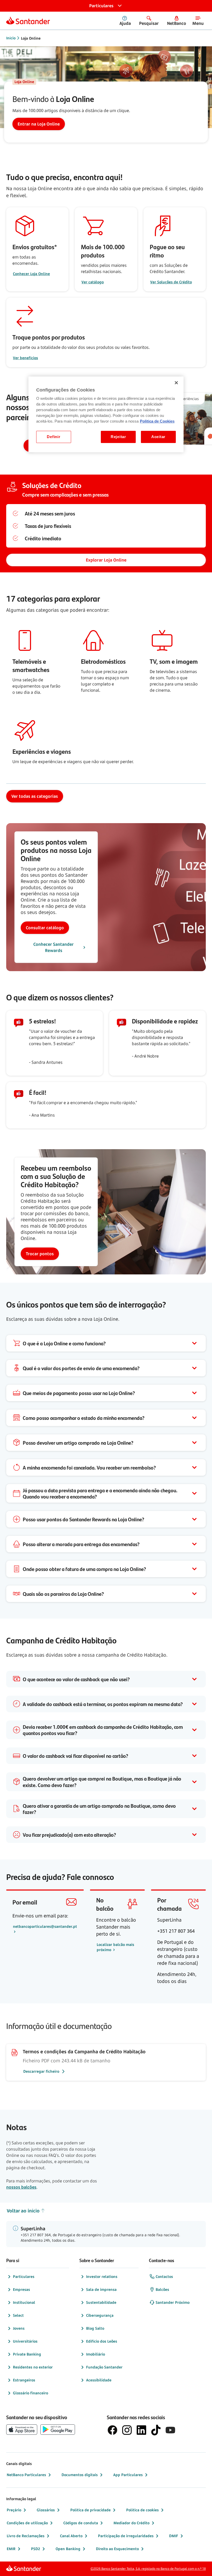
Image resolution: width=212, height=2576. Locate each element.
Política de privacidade (90, 2510)
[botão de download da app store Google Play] (58, 2430)
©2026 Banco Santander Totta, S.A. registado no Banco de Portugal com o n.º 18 (148, 2569)
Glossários (46, 2510)
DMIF (174, 2536)
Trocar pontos (40, 1254)
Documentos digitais (80, 2475)
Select (18, 2315)
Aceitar (158, 437)
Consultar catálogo (45, 928)
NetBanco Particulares (26, 2475)
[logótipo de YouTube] (170, 2430)
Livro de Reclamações (26, 2536)
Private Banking (27, 2354)
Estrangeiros (24, 2380)
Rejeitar (118, 437)
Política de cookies (142, 2510)
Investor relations (102, 2276)
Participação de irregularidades (126, 2536)
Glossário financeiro (31, 2393)
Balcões (162, 2289)
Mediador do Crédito (131, 2523)
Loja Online (31, 38)
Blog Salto (95, 2328)
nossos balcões (21, 2187)
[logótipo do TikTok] (156, 2430)
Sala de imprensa (101, 2289)
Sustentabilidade (101, 2302)
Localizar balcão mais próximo (115, 1947)
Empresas (21, 2289)
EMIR (11, 2549)
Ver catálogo (93, 282)
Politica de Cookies (157, 421)
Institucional (24, 2302)
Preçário (14, 2510)
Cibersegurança (100, 2315)
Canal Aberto (71, 2536)
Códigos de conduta (81, 2523)
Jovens (19, 2328)
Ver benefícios (25, 358)
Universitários (25, 2341)
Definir (54, 437)
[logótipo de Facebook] (112, 2430)
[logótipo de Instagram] (127, 2430)
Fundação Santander (104, 2367)
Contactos (164, 2276)
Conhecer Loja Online (31, 274)
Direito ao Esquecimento (117, 2549)
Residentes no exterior (33, 2367)
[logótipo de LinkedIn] (141, 2430)
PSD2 (36, 2549)
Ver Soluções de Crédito (171, 282)
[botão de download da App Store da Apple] (22, 2430)
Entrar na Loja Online (39, 124)
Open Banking (68, 2549)
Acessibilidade (99, 2380)
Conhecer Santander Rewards (54, 947)
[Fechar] (176, 383)
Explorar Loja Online (106, 560)
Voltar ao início (23, 2211)
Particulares (24, 2276)
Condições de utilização (27, 2523)
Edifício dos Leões (102, 2341)
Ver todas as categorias (35, 796)
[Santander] (28, 20)
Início (11, 38)
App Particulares (128, 2475)
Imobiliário (96, 2354)
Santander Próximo (173, 2302)
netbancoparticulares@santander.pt (45, 1926)
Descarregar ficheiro (41, 2071)
